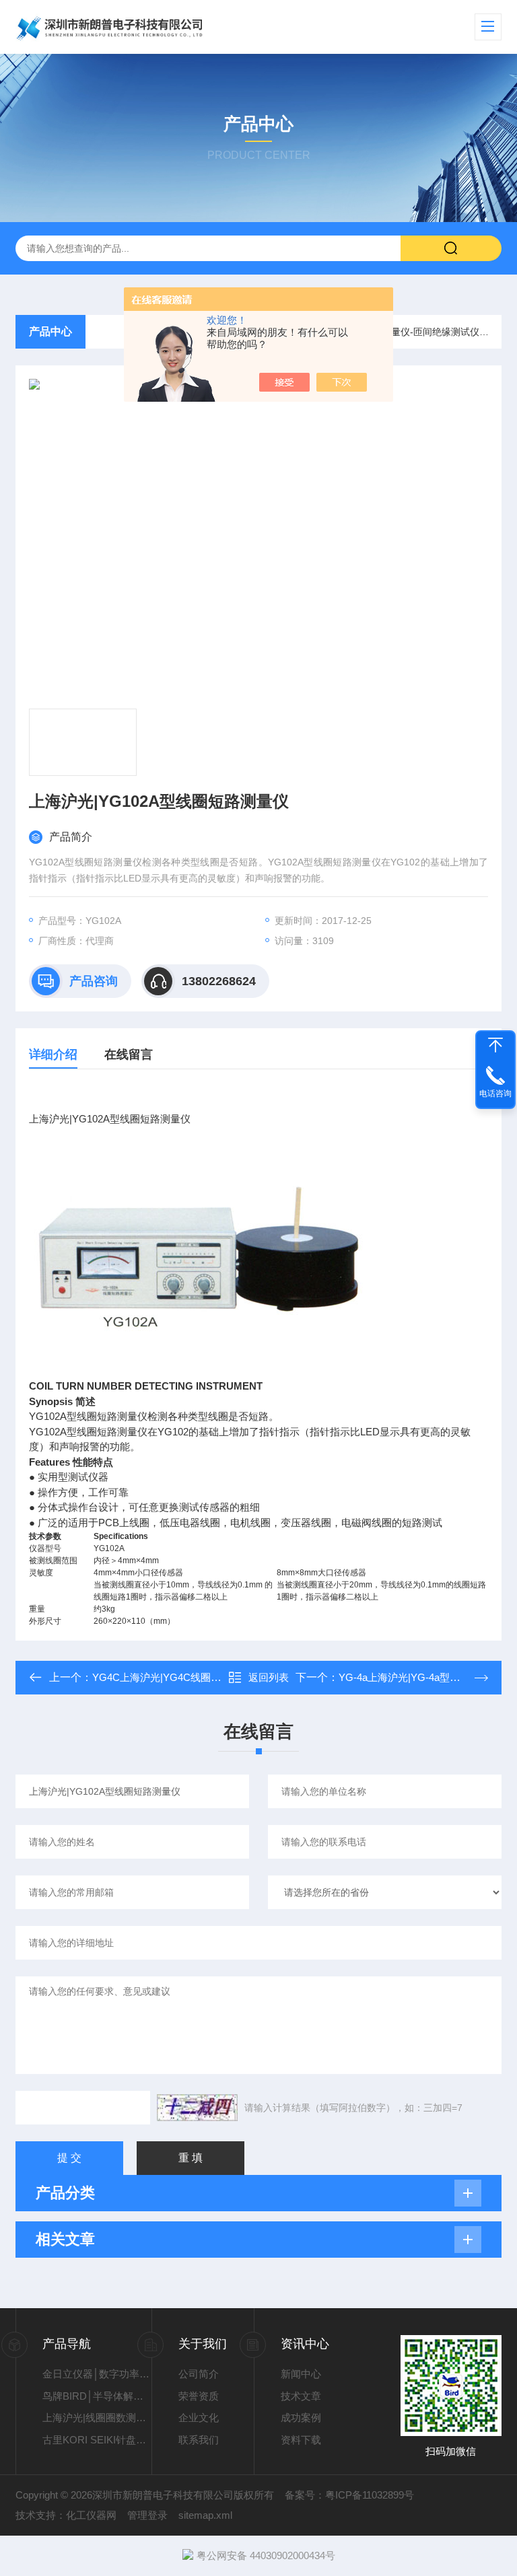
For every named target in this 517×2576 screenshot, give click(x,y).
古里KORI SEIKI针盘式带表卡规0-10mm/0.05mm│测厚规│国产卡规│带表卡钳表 (97, 2440)
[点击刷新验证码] (197, 2108)
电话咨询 (495, 1094)
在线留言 (129, 1054)
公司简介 (199, 2374)
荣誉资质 (199, 2396)
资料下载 (301, 2440)
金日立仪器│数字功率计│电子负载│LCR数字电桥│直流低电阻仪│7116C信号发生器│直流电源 (97, 2374)
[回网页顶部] (495, 1045)
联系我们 (199, 2440)
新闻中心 (301, 2374)
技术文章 (301, 2396)
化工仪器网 (91, 2515)
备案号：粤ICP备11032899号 (349, 2495)
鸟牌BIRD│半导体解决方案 (97, 2396)
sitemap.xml (205, 2515)
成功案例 (301, 2418)
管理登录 (147, 2515)
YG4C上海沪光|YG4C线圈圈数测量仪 (177, 1677)
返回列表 (269, 1677)
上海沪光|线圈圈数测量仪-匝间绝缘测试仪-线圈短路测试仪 (97, 2418)
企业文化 (199, 2418)
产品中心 (50, 331)
